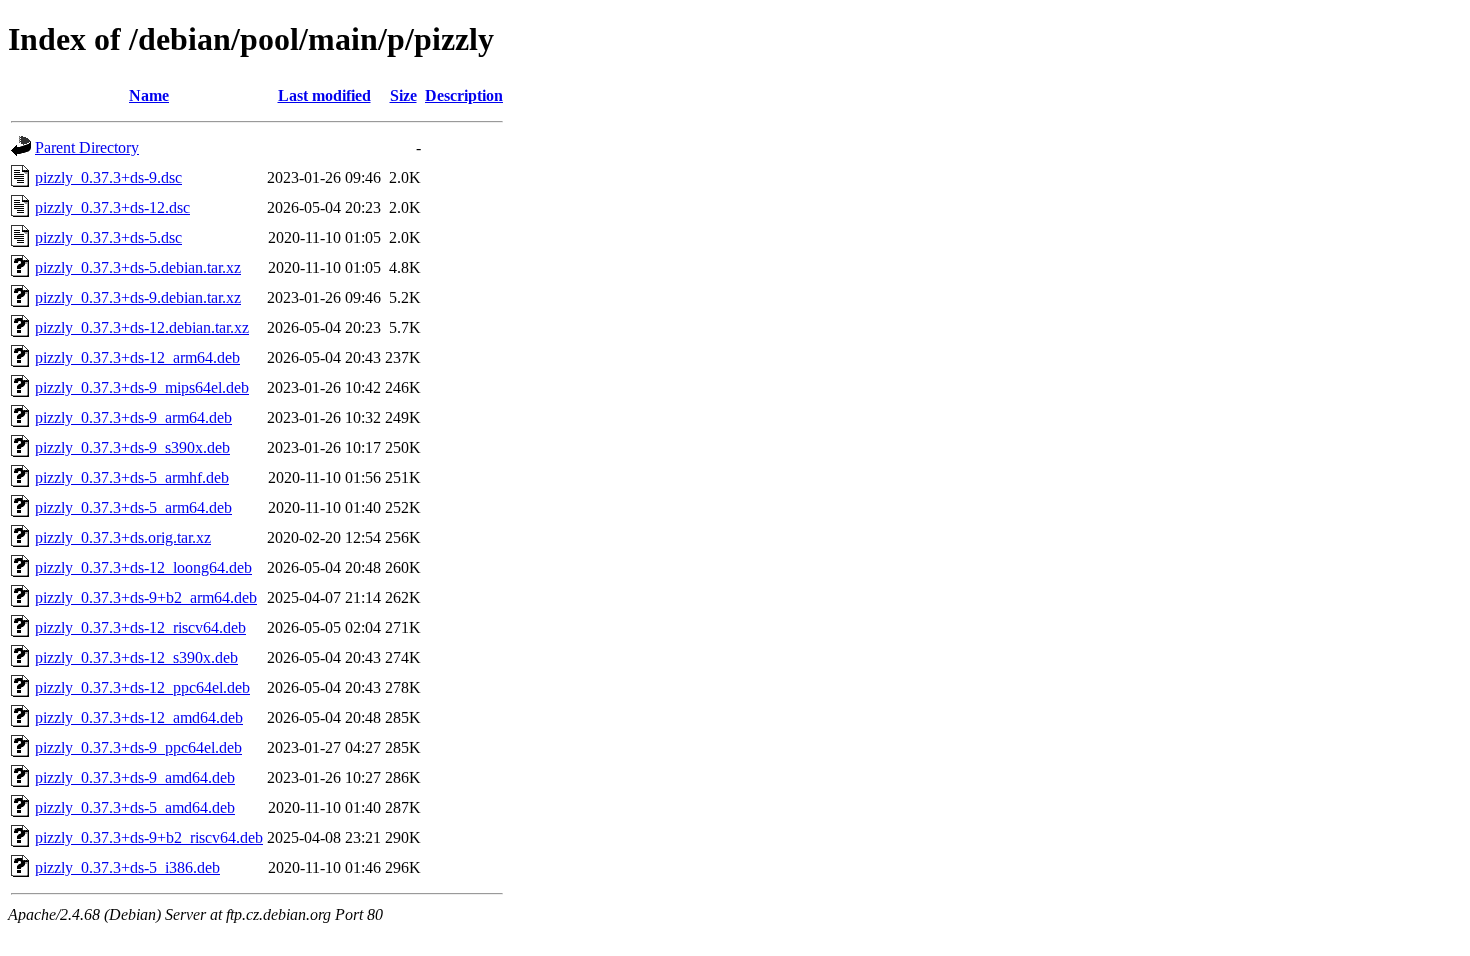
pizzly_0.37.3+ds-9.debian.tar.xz (138, 297)
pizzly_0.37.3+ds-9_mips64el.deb (142, 387)
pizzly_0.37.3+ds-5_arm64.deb (133, 507)
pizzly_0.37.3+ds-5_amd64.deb (135, 807)
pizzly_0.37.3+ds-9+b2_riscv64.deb (149, 837)
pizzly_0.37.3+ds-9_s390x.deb (132, 447)
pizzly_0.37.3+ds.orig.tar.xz (123, 537)
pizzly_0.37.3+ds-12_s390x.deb (136, 657)
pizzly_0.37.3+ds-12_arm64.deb (137, 357)
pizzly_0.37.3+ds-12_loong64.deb (143, 567)
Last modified (324, 95)
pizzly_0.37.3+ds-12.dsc (112, 207)
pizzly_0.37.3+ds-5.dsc (108, 237)
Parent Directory (87, 147)
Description (464, 95)
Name (149, 95)
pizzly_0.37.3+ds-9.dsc (108, 177)
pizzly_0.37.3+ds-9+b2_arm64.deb (146, 597)
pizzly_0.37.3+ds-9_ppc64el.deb (138, 747)
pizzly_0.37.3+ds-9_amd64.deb (135, 777)
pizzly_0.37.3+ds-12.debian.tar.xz (142, 327)
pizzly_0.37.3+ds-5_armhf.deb (132, 477)
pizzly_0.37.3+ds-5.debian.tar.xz (138, 267)
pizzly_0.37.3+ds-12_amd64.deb (139, 717)
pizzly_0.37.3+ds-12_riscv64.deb (140, 627)
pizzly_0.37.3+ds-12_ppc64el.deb (142, 687)
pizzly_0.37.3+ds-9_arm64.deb (133, 417)
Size (403, 95)
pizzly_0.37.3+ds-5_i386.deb (127, 867)
